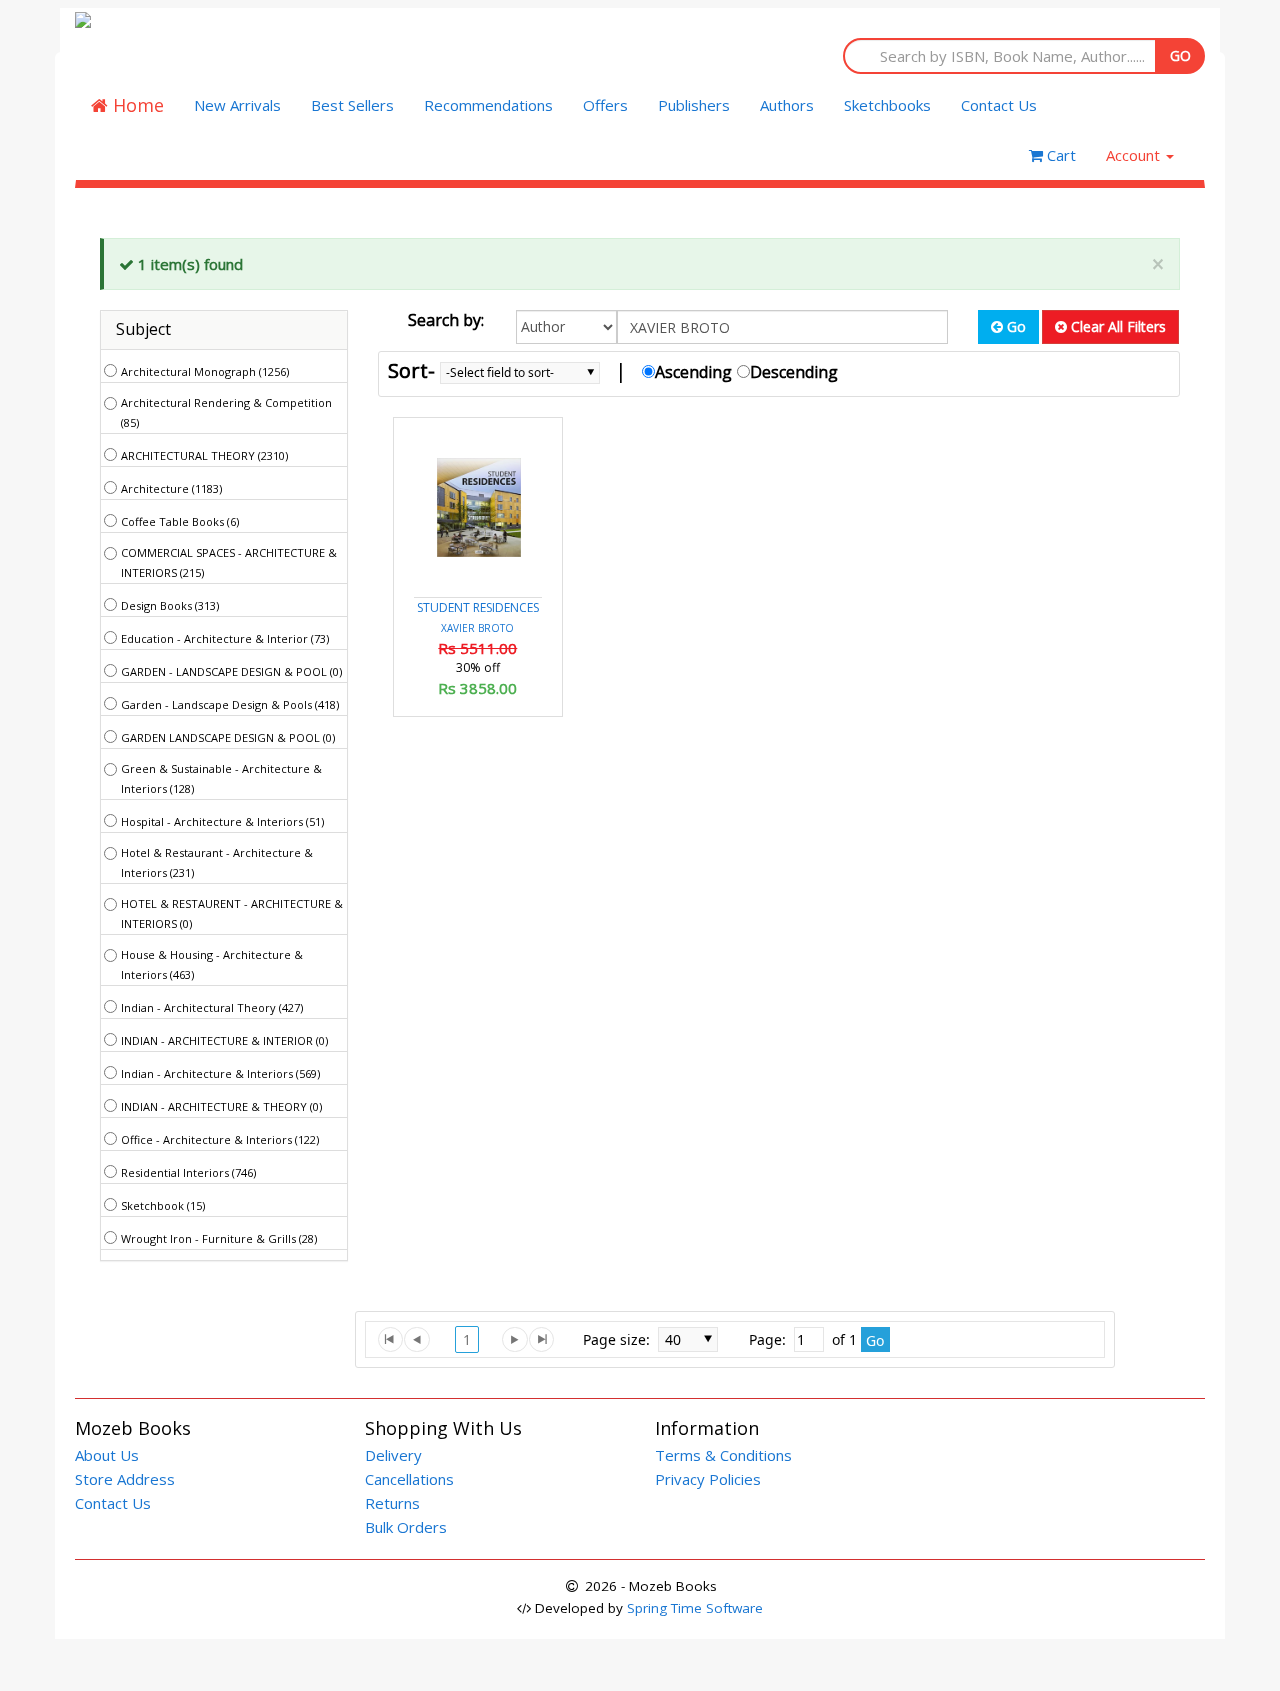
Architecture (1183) (171, 488)
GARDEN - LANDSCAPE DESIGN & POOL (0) (231, 671)
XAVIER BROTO (477, 628)
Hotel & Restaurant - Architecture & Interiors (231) (217, 862)
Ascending (693, 372)
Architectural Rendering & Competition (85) (226, 412)
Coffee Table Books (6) (180, 521)
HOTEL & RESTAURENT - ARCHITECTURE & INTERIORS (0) (232, 913)
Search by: (446, 320)
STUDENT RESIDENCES (478, 607)
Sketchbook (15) (163, 1205)
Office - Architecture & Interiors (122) (220, 1139)
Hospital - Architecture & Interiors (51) (222, 821)
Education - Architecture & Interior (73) (225, 638)
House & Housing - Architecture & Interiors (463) (212, 964)
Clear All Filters (1116, 326)
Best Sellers (352, 105)
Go (1014, 326)
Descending (794, 372)
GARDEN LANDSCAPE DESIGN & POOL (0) (228, 737)
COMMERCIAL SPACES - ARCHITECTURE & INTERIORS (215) (229, 562)
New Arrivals (237, 105)
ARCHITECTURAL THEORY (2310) (204, 455)
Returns (392, 1503)
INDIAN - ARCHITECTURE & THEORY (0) (221, 1106)
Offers (605, 105)
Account (1135, 155)
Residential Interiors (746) (188, 1172)
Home (136, 105)
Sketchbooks (887, 105)
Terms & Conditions (723, 1455)
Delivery (393, 1455)
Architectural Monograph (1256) (205, 371)
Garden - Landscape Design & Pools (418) (230, 704)
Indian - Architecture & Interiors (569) (220, 1073)
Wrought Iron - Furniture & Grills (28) (219, 1238)
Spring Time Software (695, 1608)
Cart (1059, 155)
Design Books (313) (170, 605)
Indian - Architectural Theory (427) (212, 1007)
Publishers (694, 105)
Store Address (125, 1479)
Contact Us (999, 105)
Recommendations (488, 105)
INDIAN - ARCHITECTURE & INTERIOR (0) (224, 1040)
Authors (787, 105)
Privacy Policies (708, 1479)
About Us (107, 1455)
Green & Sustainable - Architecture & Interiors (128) (221, 778)
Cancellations (409, 1479)
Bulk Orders (406, 1527)
